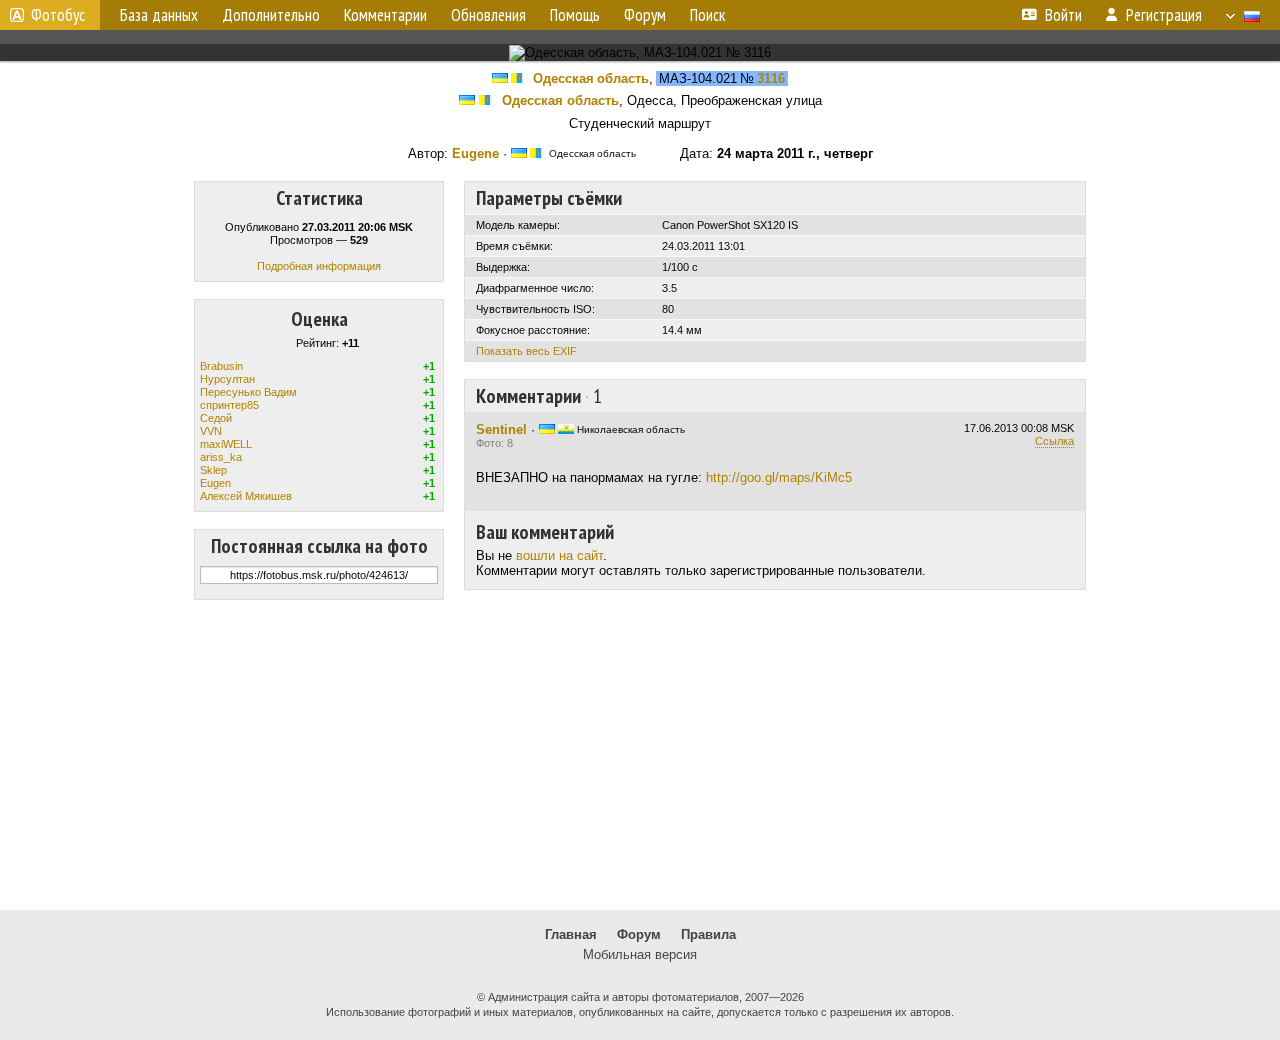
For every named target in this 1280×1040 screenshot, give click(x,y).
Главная (571, 934)
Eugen (215, 483)
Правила (708, 934)
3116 (771, 78)
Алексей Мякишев (246, 496)
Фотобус (58, 15)
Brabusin (221, 366)
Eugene (475, 153)
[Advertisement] (640, 755)
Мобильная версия (640, 954)
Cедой (216, 418)
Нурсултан (227, 379)
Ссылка (1054, 441)
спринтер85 (229, 405)
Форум (639, 934)
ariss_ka (221, 457)
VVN (211, 431)
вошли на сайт (559, 555)
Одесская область (591, 78)
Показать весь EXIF (526, 351)
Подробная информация (319, 266)
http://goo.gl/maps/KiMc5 (779, 477)
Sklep (213, 470)
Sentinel (501, 429)
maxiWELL (226, 444)
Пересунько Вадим (248, 392)
